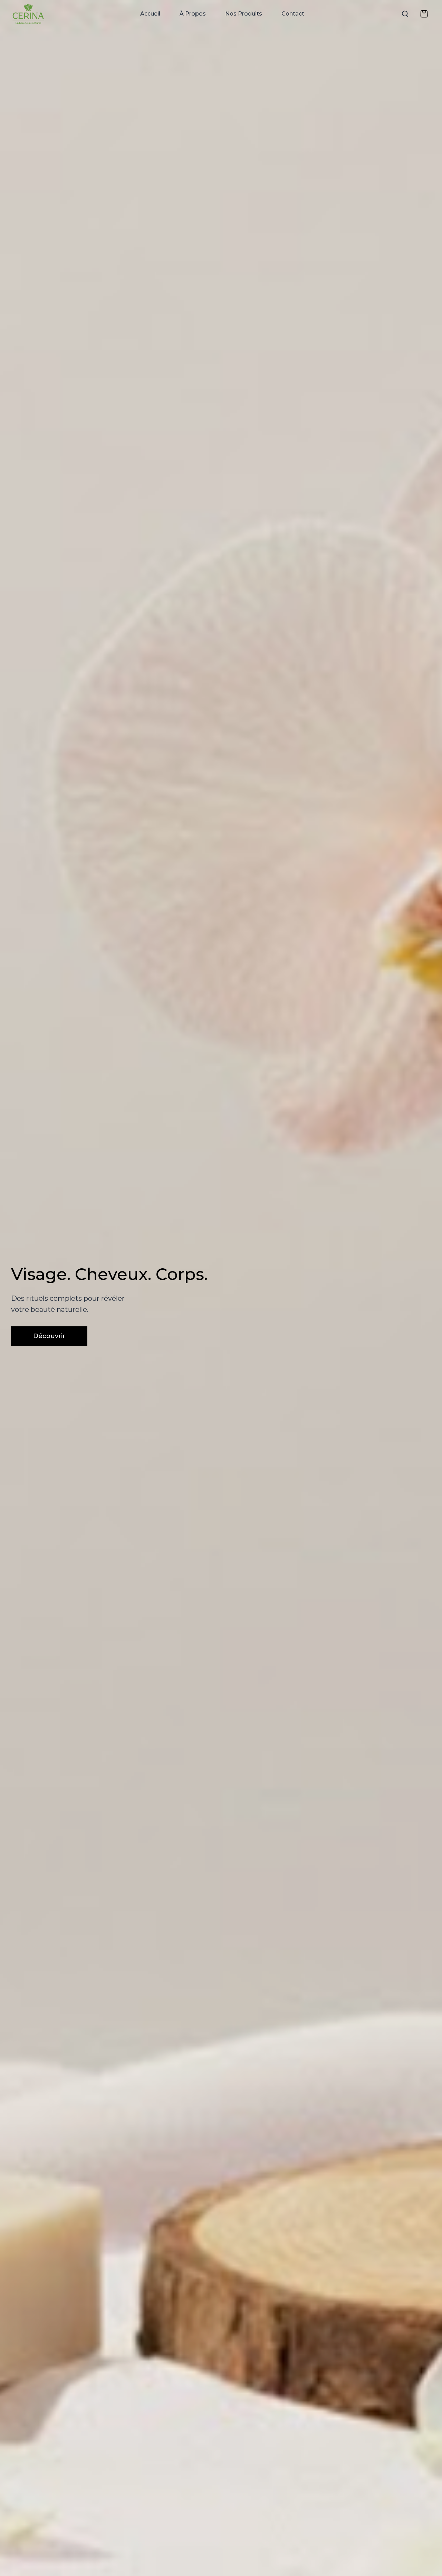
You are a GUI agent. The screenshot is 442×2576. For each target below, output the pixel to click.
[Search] (405, 14)
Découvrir (49, 1336)
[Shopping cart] (424, 14)
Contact (293, 14)
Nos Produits (244, 14)
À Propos (193, 14)
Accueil (150, 14)
